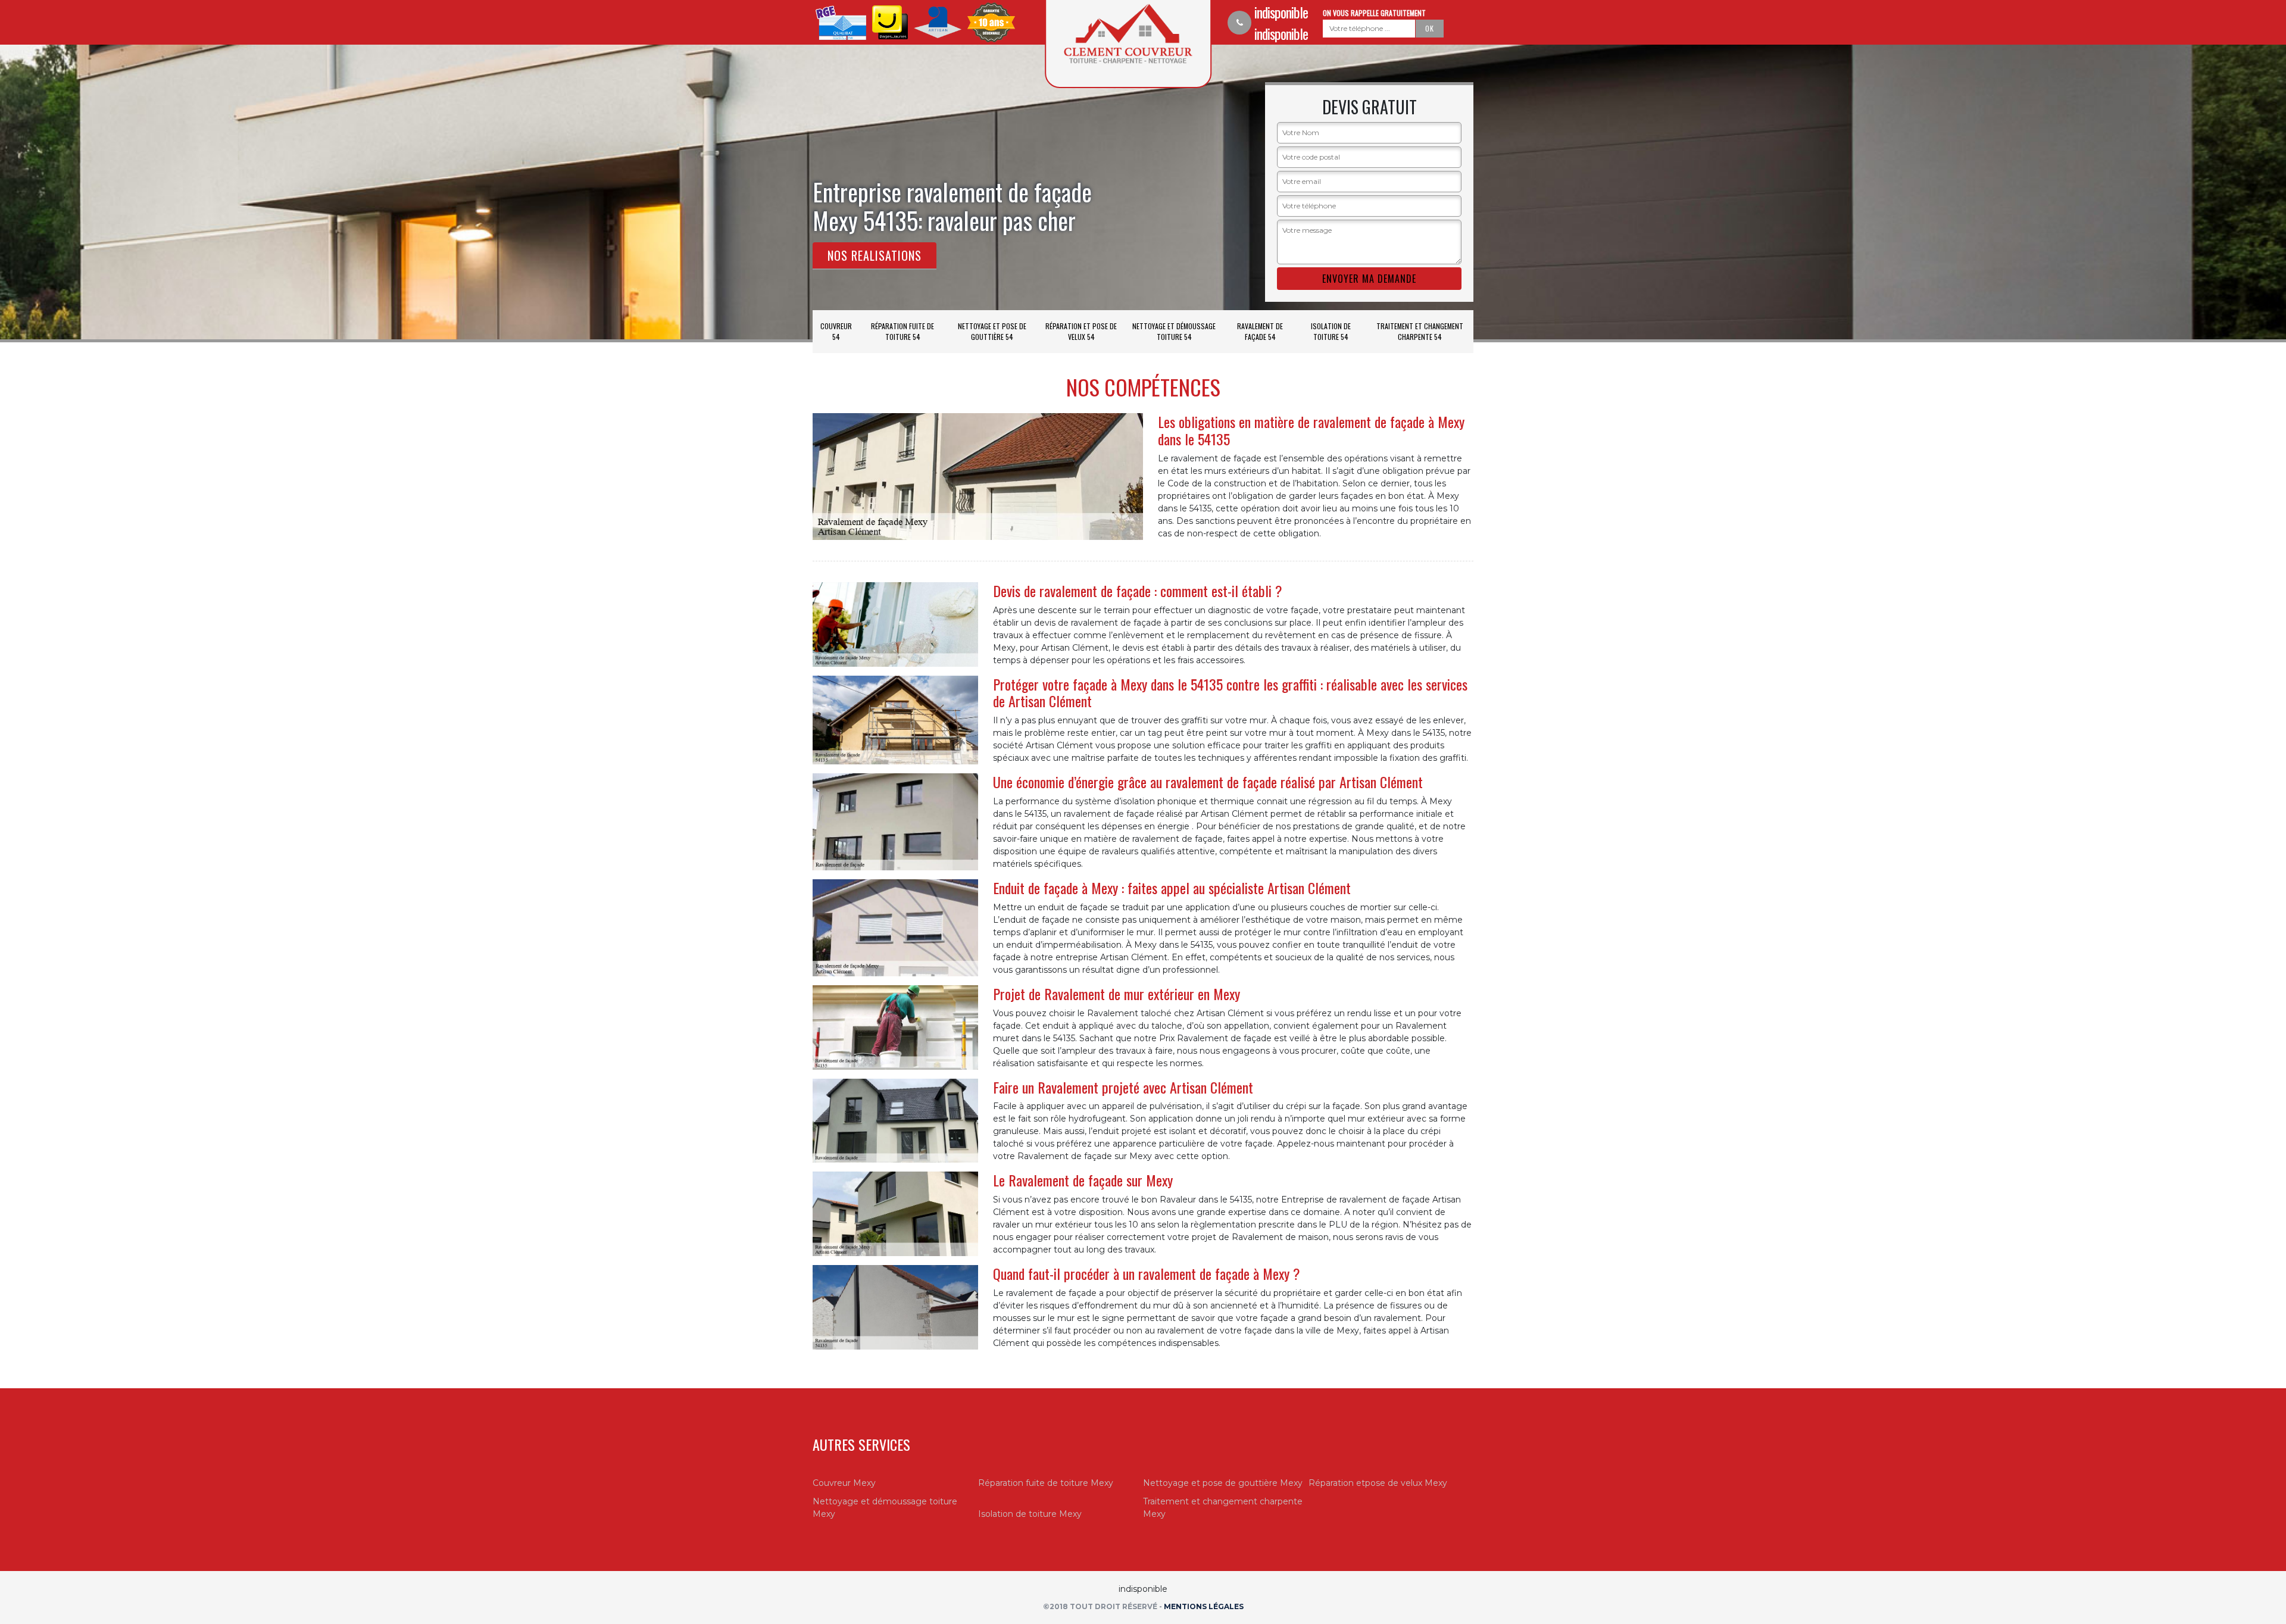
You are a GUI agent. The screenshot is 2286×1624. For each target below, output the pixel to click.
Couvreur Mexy (844, 1483)
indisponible (1281, 12)
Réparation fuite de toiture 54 (902, 331)
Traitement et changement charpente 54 (1420, 331)
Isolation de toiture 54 (1331, 331)
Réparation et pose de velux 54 (1081, 331)
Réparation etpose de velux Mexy (1378, 1483)
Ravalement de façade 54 (1260, 331)
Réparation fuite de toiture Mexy (1046, 1483)
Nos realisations (875, 255)
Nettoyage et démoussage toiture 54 (1174, 331)
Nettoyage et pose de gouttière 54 (992, 331)
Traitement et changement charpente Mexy (1223, 1508)
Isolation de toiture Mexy (1030, 1514)
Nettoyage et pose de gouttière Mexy (1223, 1483)
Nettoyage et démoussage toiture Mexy (885, 1508)
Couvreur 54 (836, 331)
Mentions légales (1204, 1606)
